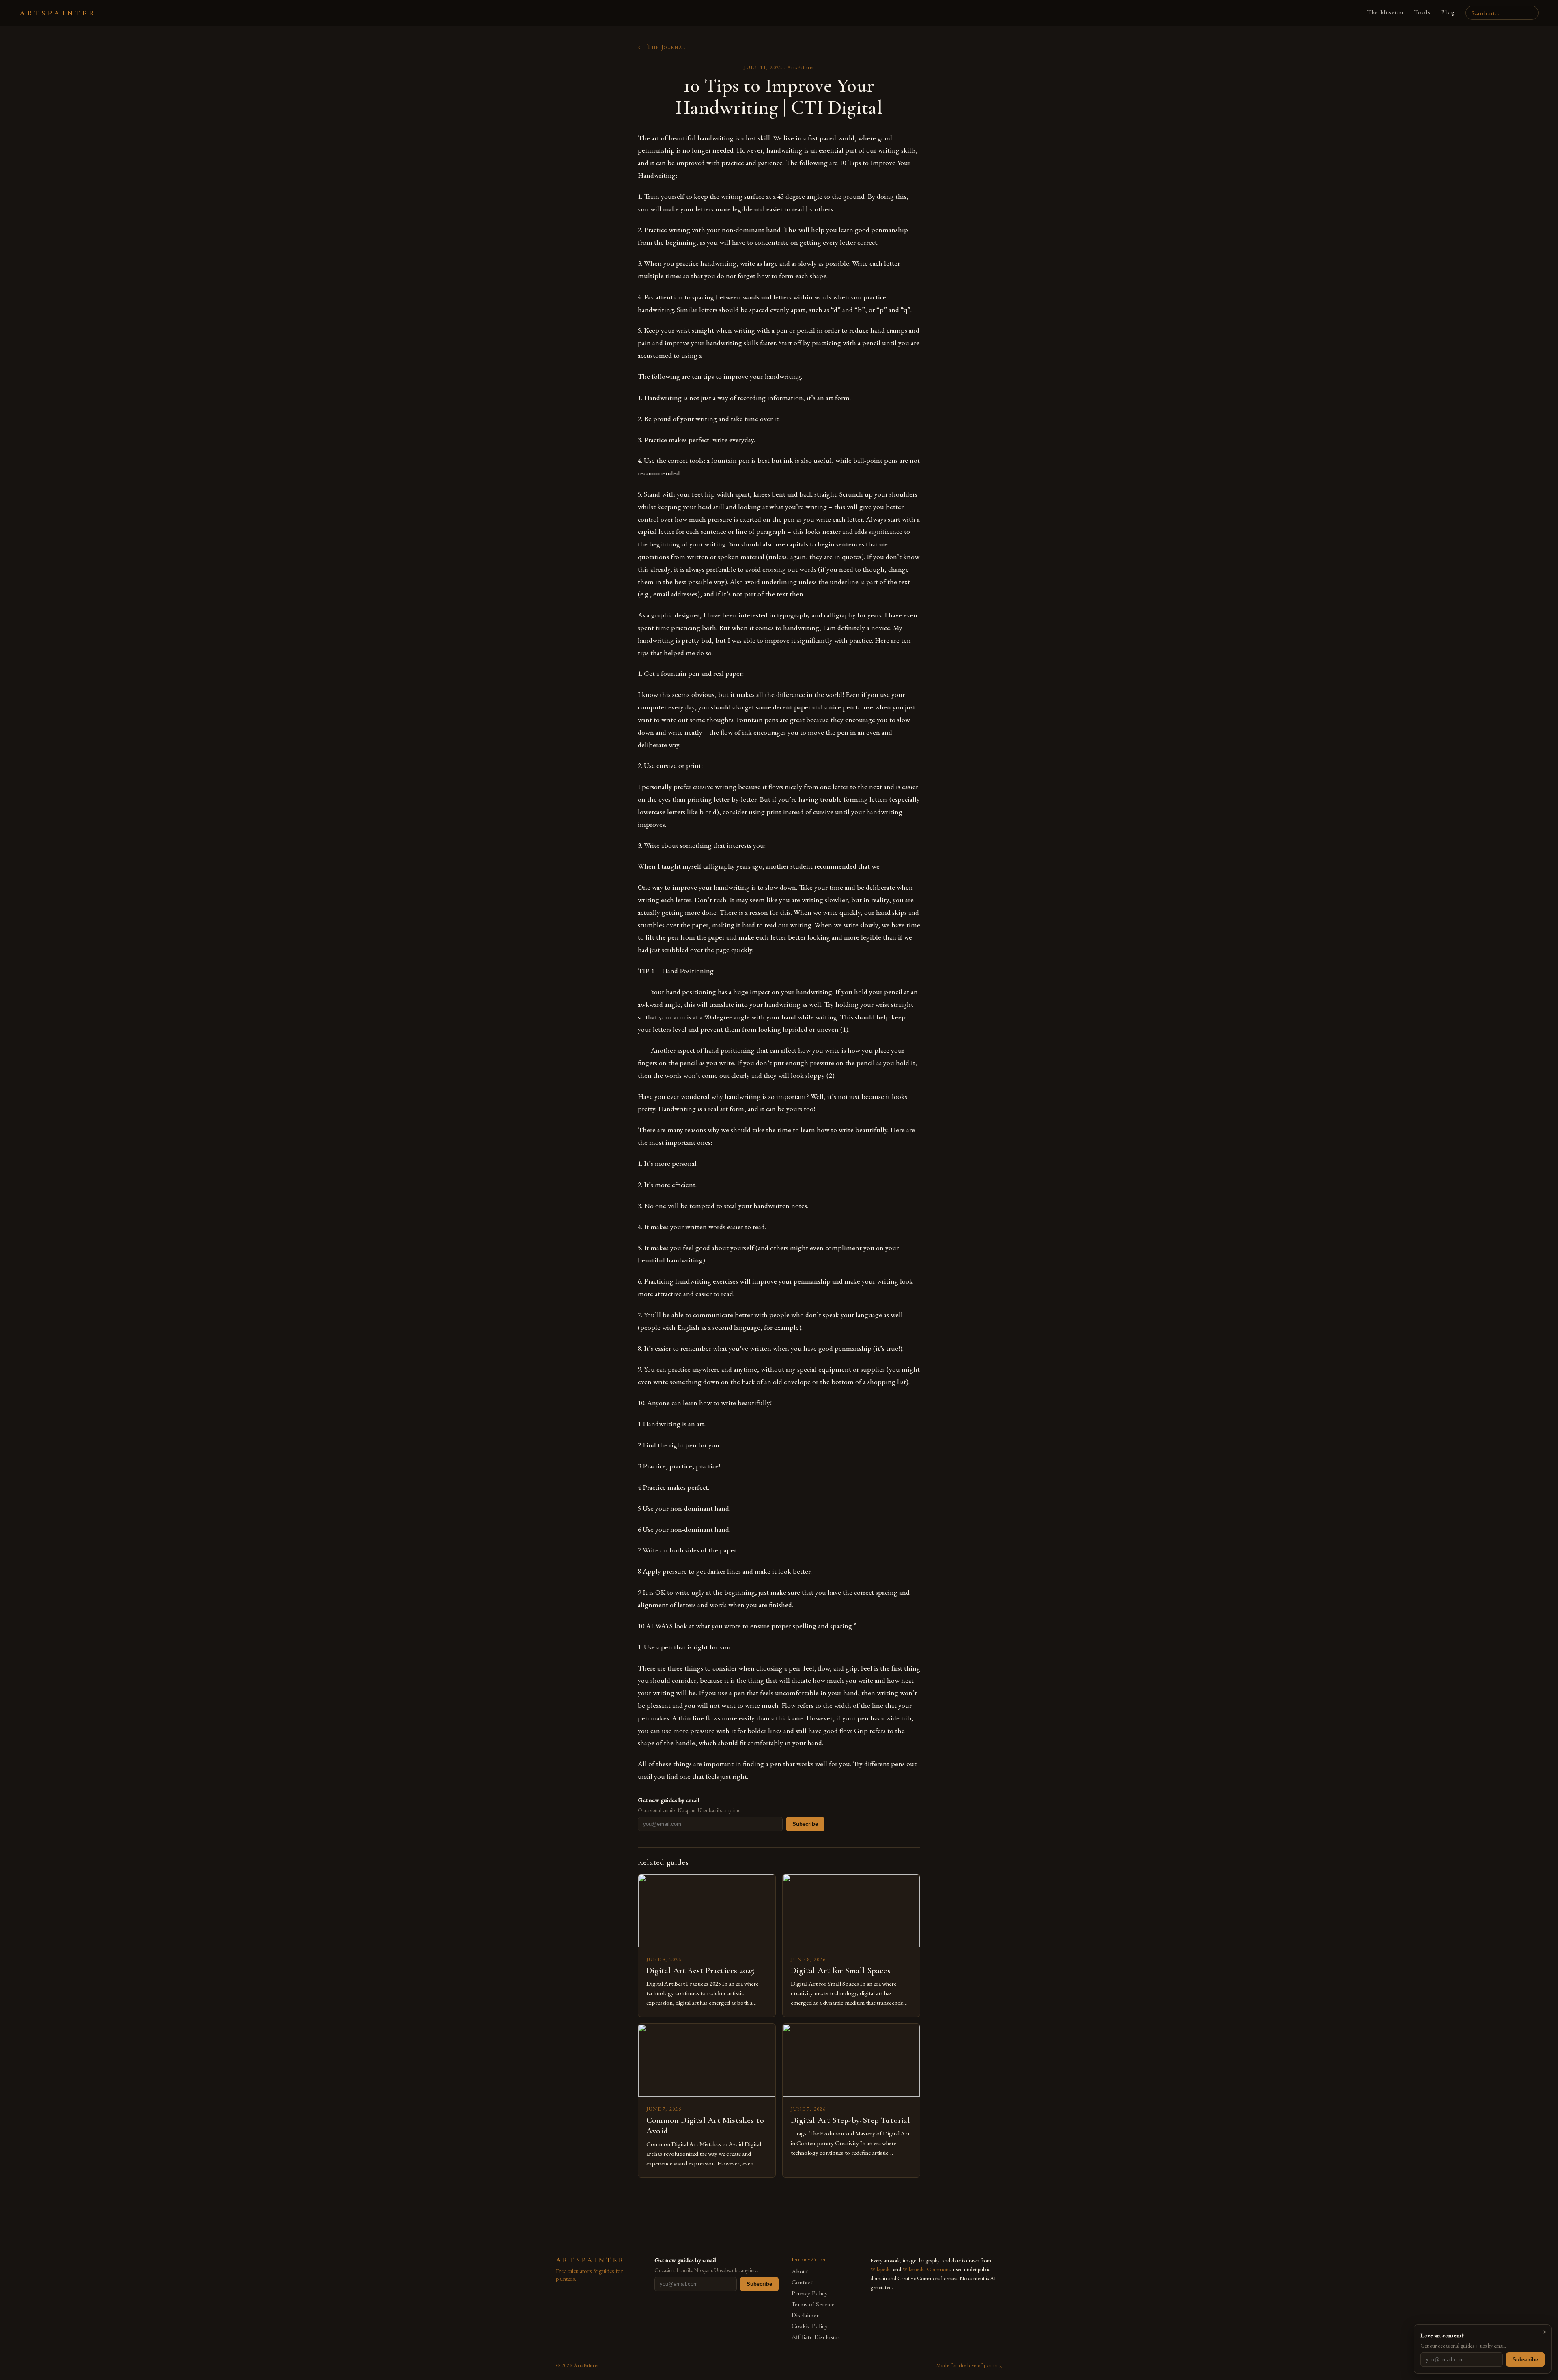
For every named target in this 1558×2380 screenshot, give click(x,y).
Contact (802, 2282)
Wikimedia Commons (926, 2269)
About (800, 2271)
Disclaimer (805, 2315)
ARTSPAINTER (58, 13)
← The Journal (662, 47)
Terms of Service (813, 2304)
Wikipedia (881, 2269)
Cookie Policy (810, 2326)
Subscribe (805, 1824)
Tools (1422, 12)
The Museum (1385, 12)
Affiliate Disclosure (816, 2337)
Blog (1448, 12)
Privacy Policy (810, 2293)
